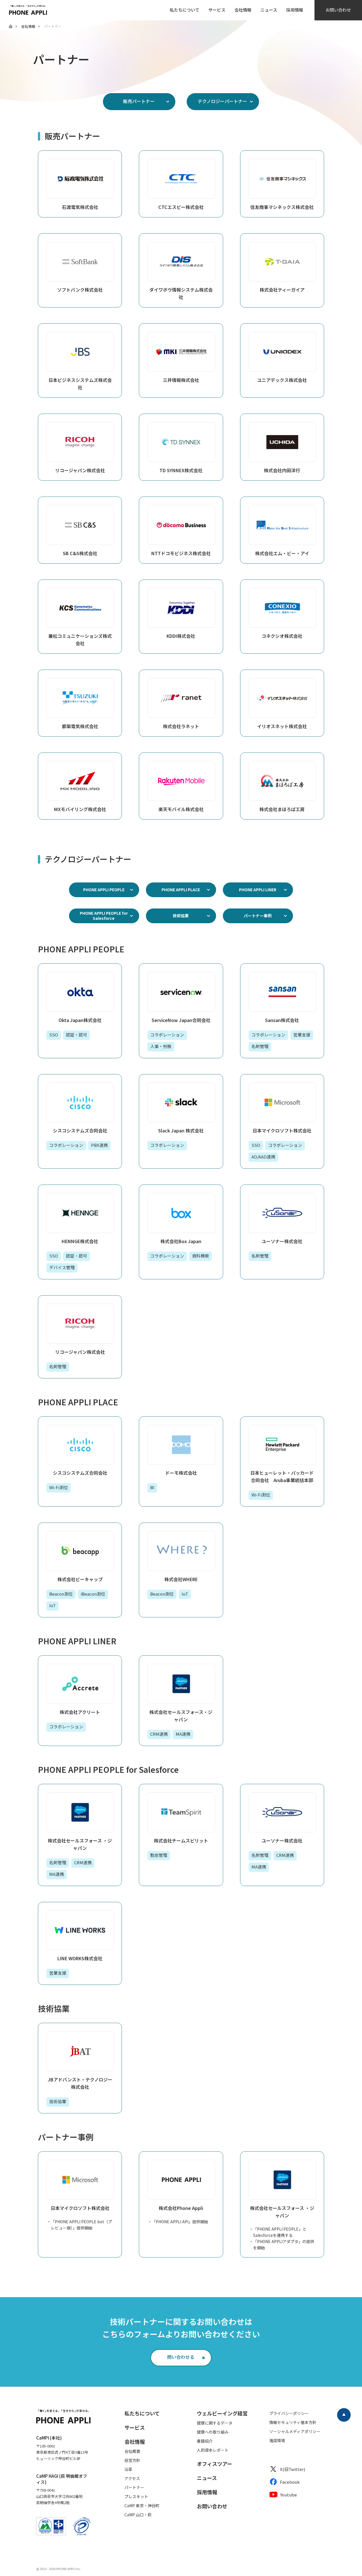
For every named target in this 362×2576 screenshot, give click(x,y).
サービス (217, 10)
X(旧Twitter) (293, 2469)
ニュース (269, 10)
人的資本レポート (213, 2450)
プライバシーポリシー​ (289, 2413)
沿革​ (128, 2469)
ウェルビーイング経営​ (222, 2413)
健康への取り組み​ (213, 2432)
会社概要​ (132, 2451)
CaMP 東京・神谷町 (142, 2506)
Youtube (288, 2495)
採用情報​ (207, 2492)
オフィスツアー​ (215, 2464)
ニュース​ (207, 2478)
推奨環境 (277, 2440)
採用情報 (295, 10)
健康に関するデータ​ (215, 2423)
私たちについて (185, 10)
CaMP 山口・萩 (138, 2515)
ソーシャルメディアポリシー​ (295, 2431)
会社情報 (243, 10)
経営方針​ (132, 2460)
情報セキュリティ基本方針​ (293, 2422)
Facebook (290, 2482)
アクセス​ (132, 2478)
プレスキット (136, 2496)
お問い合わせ (338, 10)
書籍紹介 (205, 2441)
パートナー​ (134, 2487)
